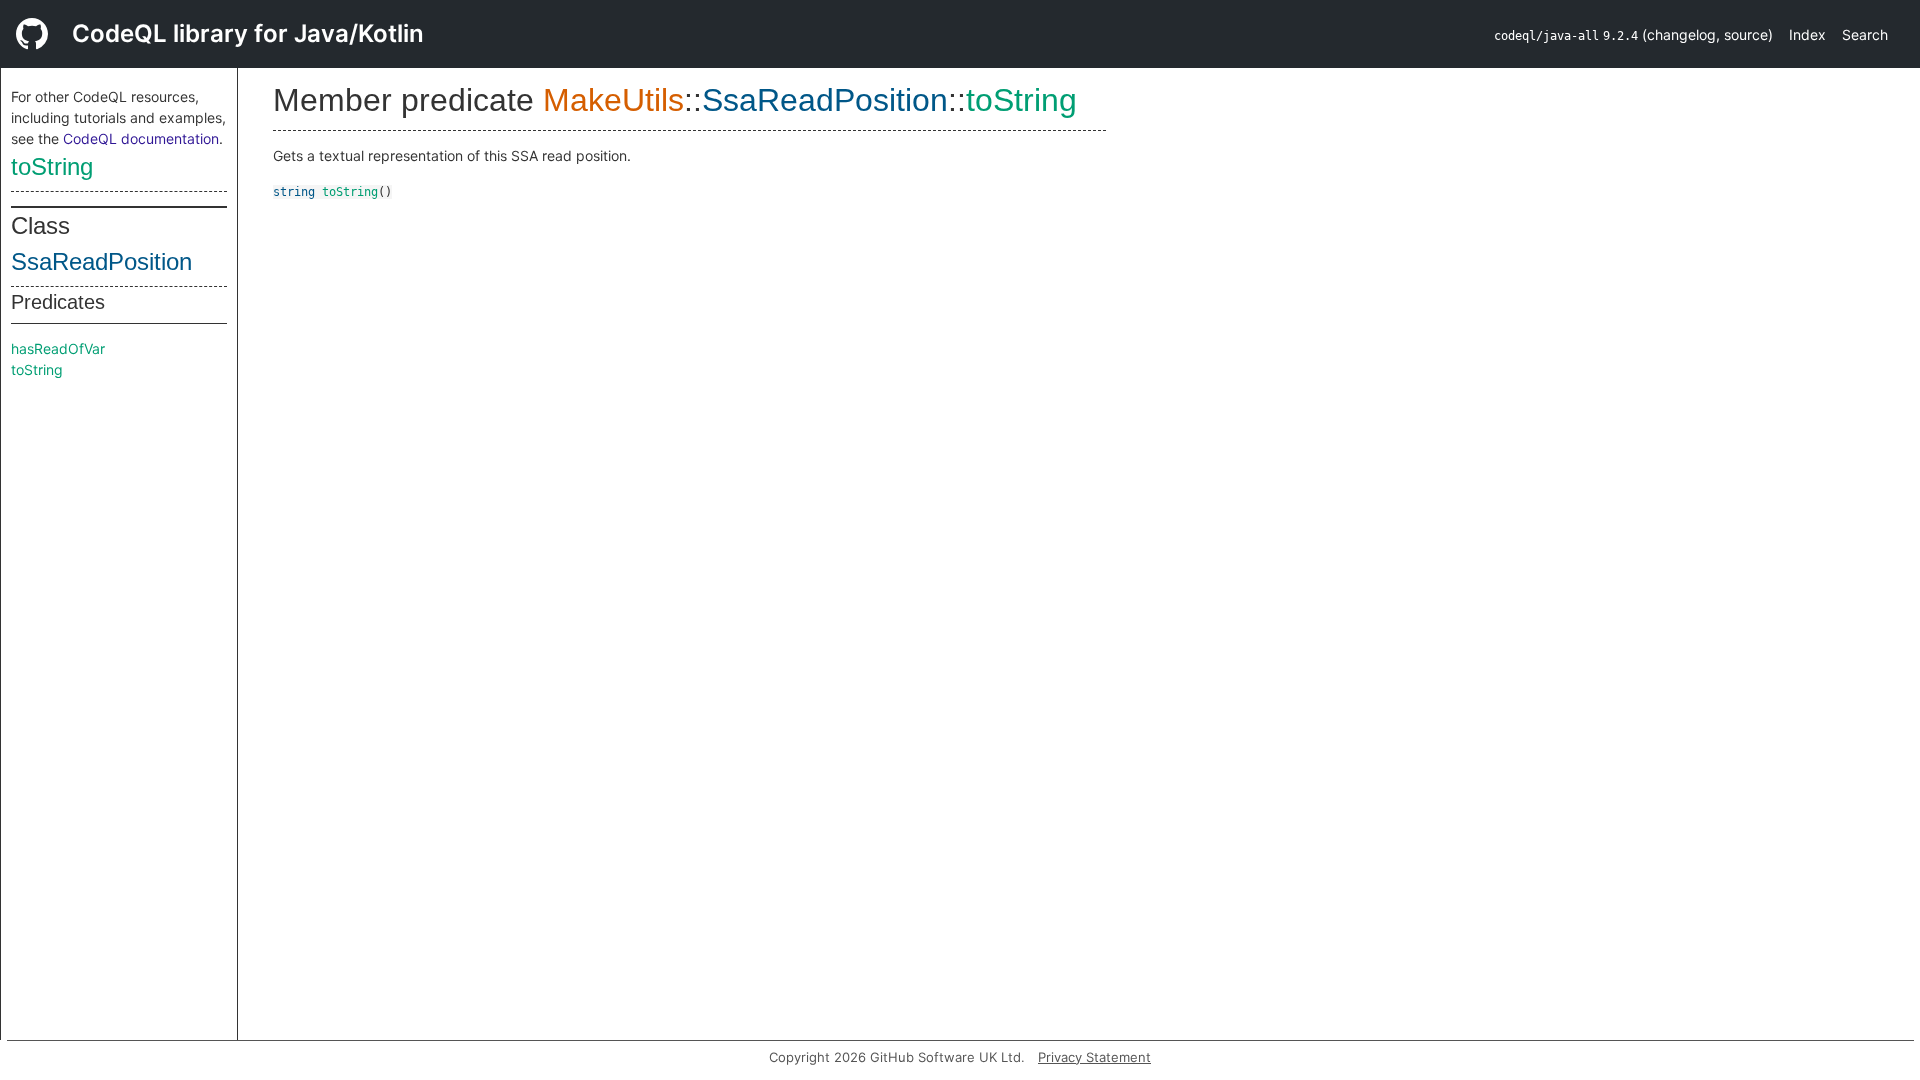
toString (52, 166)
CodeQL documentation (141, 138)
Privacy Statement (1094, 1057)
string (294, 192)
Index (1807, 34)
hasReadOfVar (58, 348)
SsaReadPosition (101, 261)
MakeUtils (613, 100)
